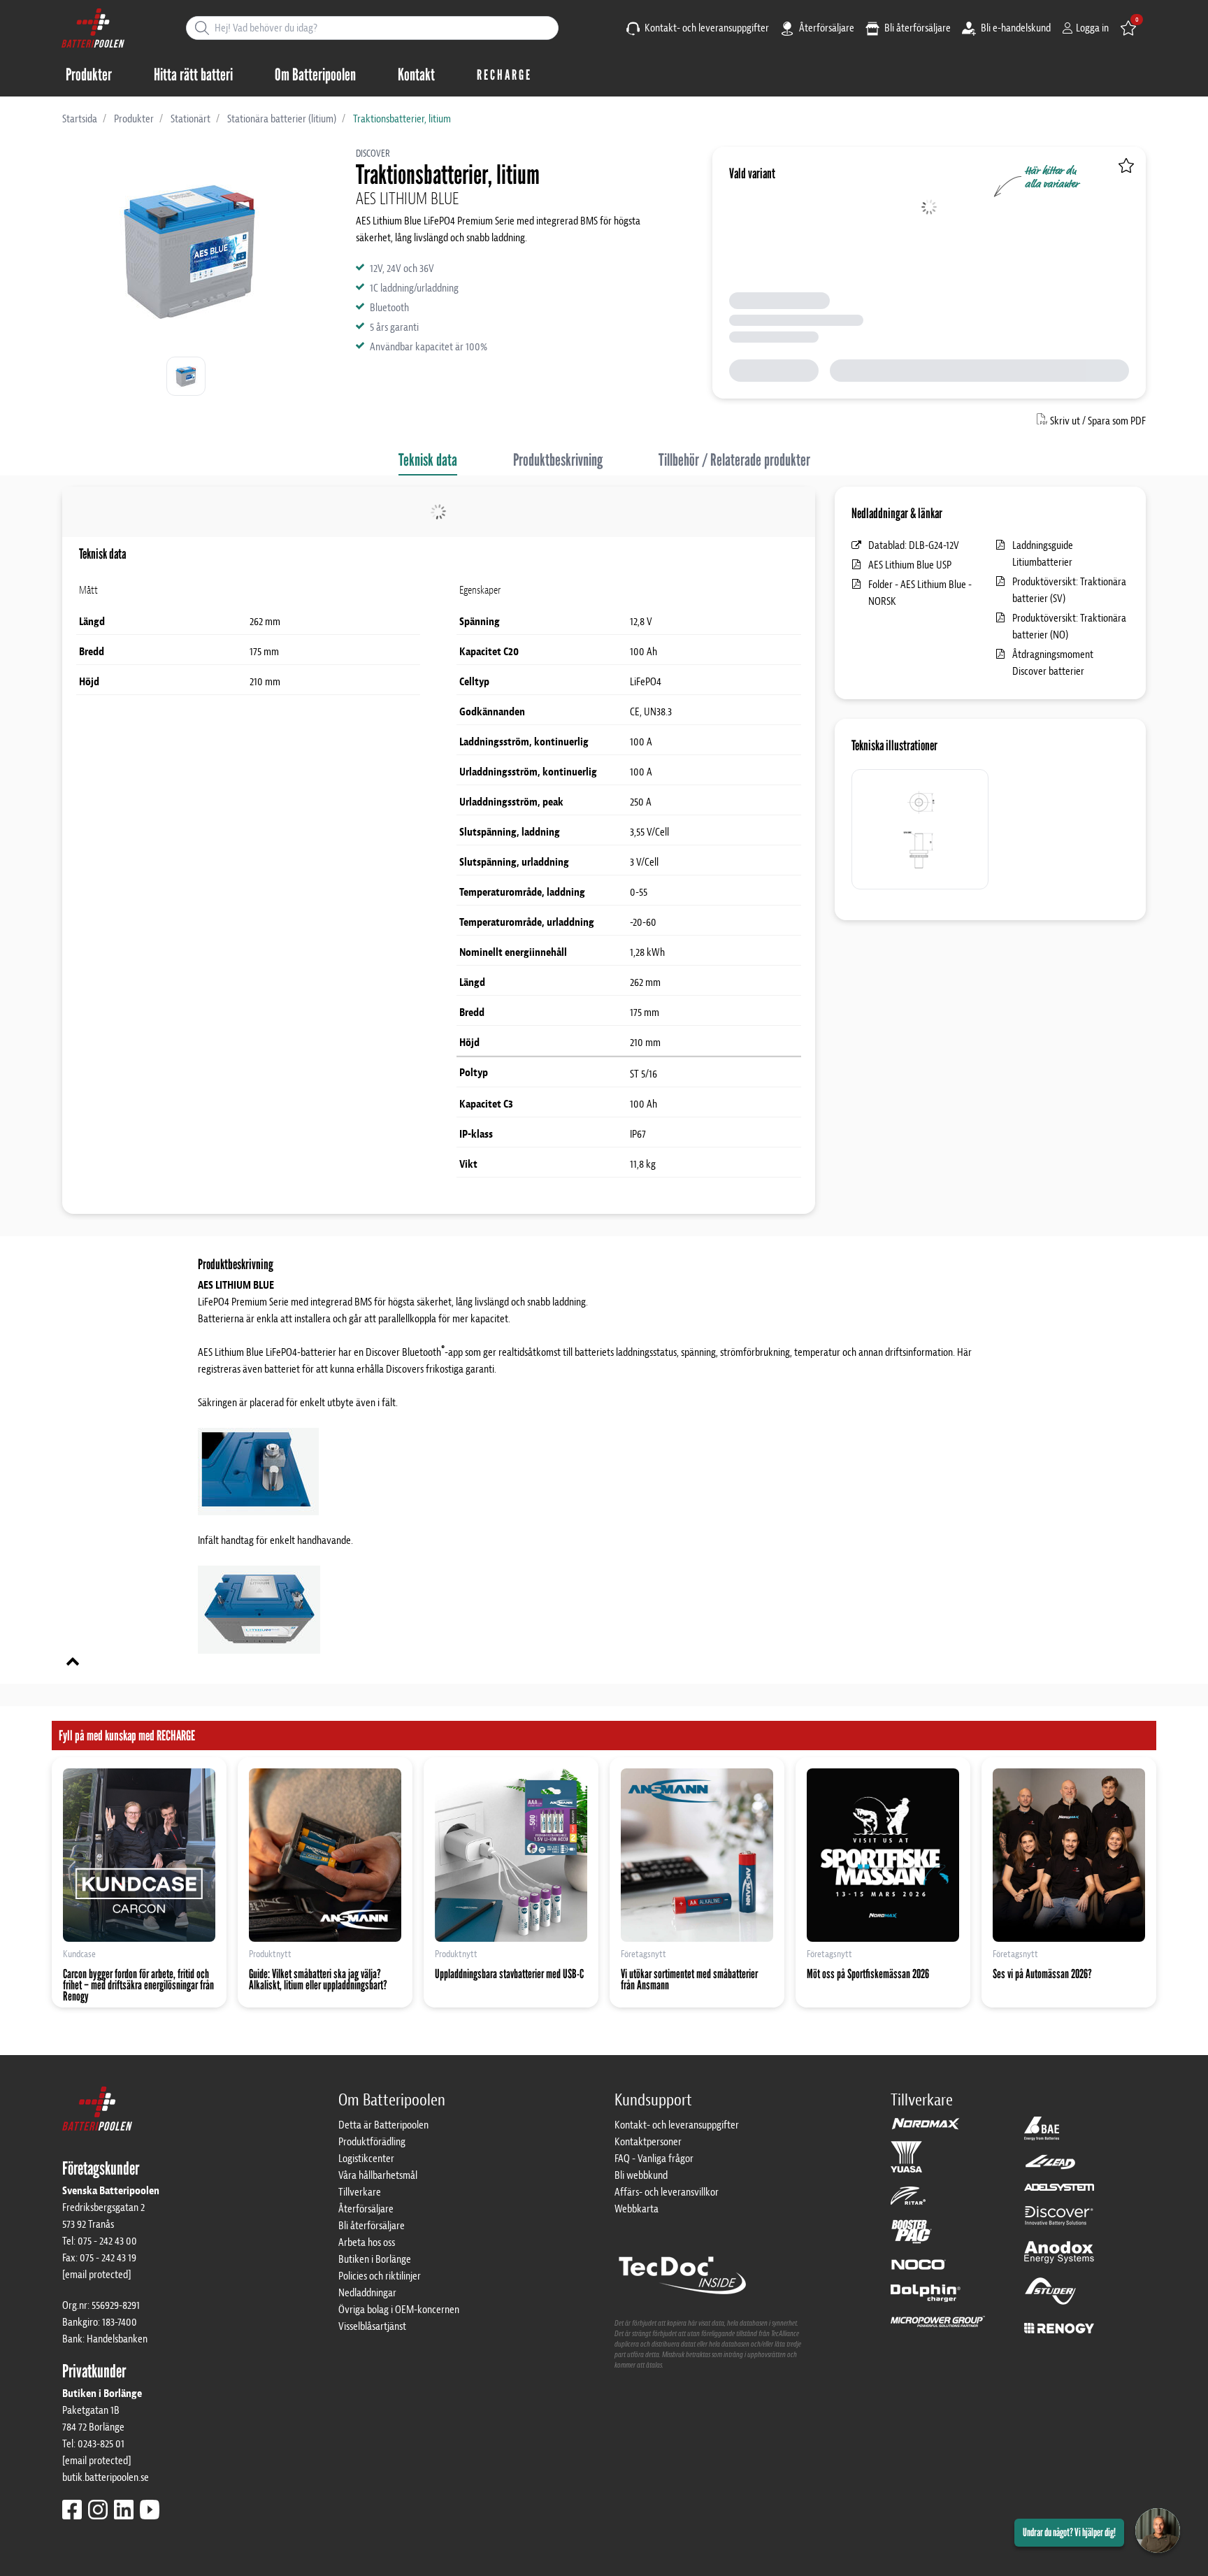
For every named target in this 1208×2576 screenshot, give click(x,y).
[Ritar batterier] (908, 2202)
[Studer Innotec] (1050, 2298)
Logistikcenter (366, 2159)
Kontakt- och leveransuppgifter (706, 28)
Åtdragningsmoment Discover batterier (1053, 663)
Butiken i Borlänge (375, 2259)
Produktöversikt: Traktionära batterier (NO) (1069, 627)
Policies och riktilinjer (380, 2276)
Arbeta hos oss (367, 2242)
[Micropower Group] (938, 2328)
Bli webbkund (641, 2175)
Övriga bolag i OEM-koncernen (399, 2310)
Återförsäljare (826, 28)
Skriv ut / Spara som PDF (1098, 421)
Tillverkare (360, 2192)
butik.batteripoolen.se (106, 2477)
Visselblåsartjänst (372, 2326)
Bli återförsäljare (916, 28)
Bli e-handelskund (1015, 28)
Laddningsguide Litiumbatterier (1043, 554)
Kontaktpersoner (648, 2142)
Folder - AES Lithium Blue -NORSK (920, 593)
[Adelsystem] (1059, 2194)
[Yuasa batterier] (906, 2163)
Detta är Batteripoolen (383, 2125)
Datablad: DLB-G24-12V (914, 545)
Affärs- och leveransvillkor (667, 2192)
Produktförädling (372, 2142)
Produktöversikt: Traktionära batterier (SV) (1069, 590)
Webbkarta (637, 2209)
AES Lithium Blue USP (910, 565)
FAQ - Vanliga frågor (654, 2159)
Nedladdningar (367, 2293)
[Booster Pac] (912, 2238)
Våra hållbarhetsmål (378, 2175)
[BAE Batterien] (1042, 2135)
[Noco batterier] (919, 2271)
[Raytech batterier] (1050, 2168)
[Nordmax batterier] (926, 2128)
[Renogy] (1059, 2327)
